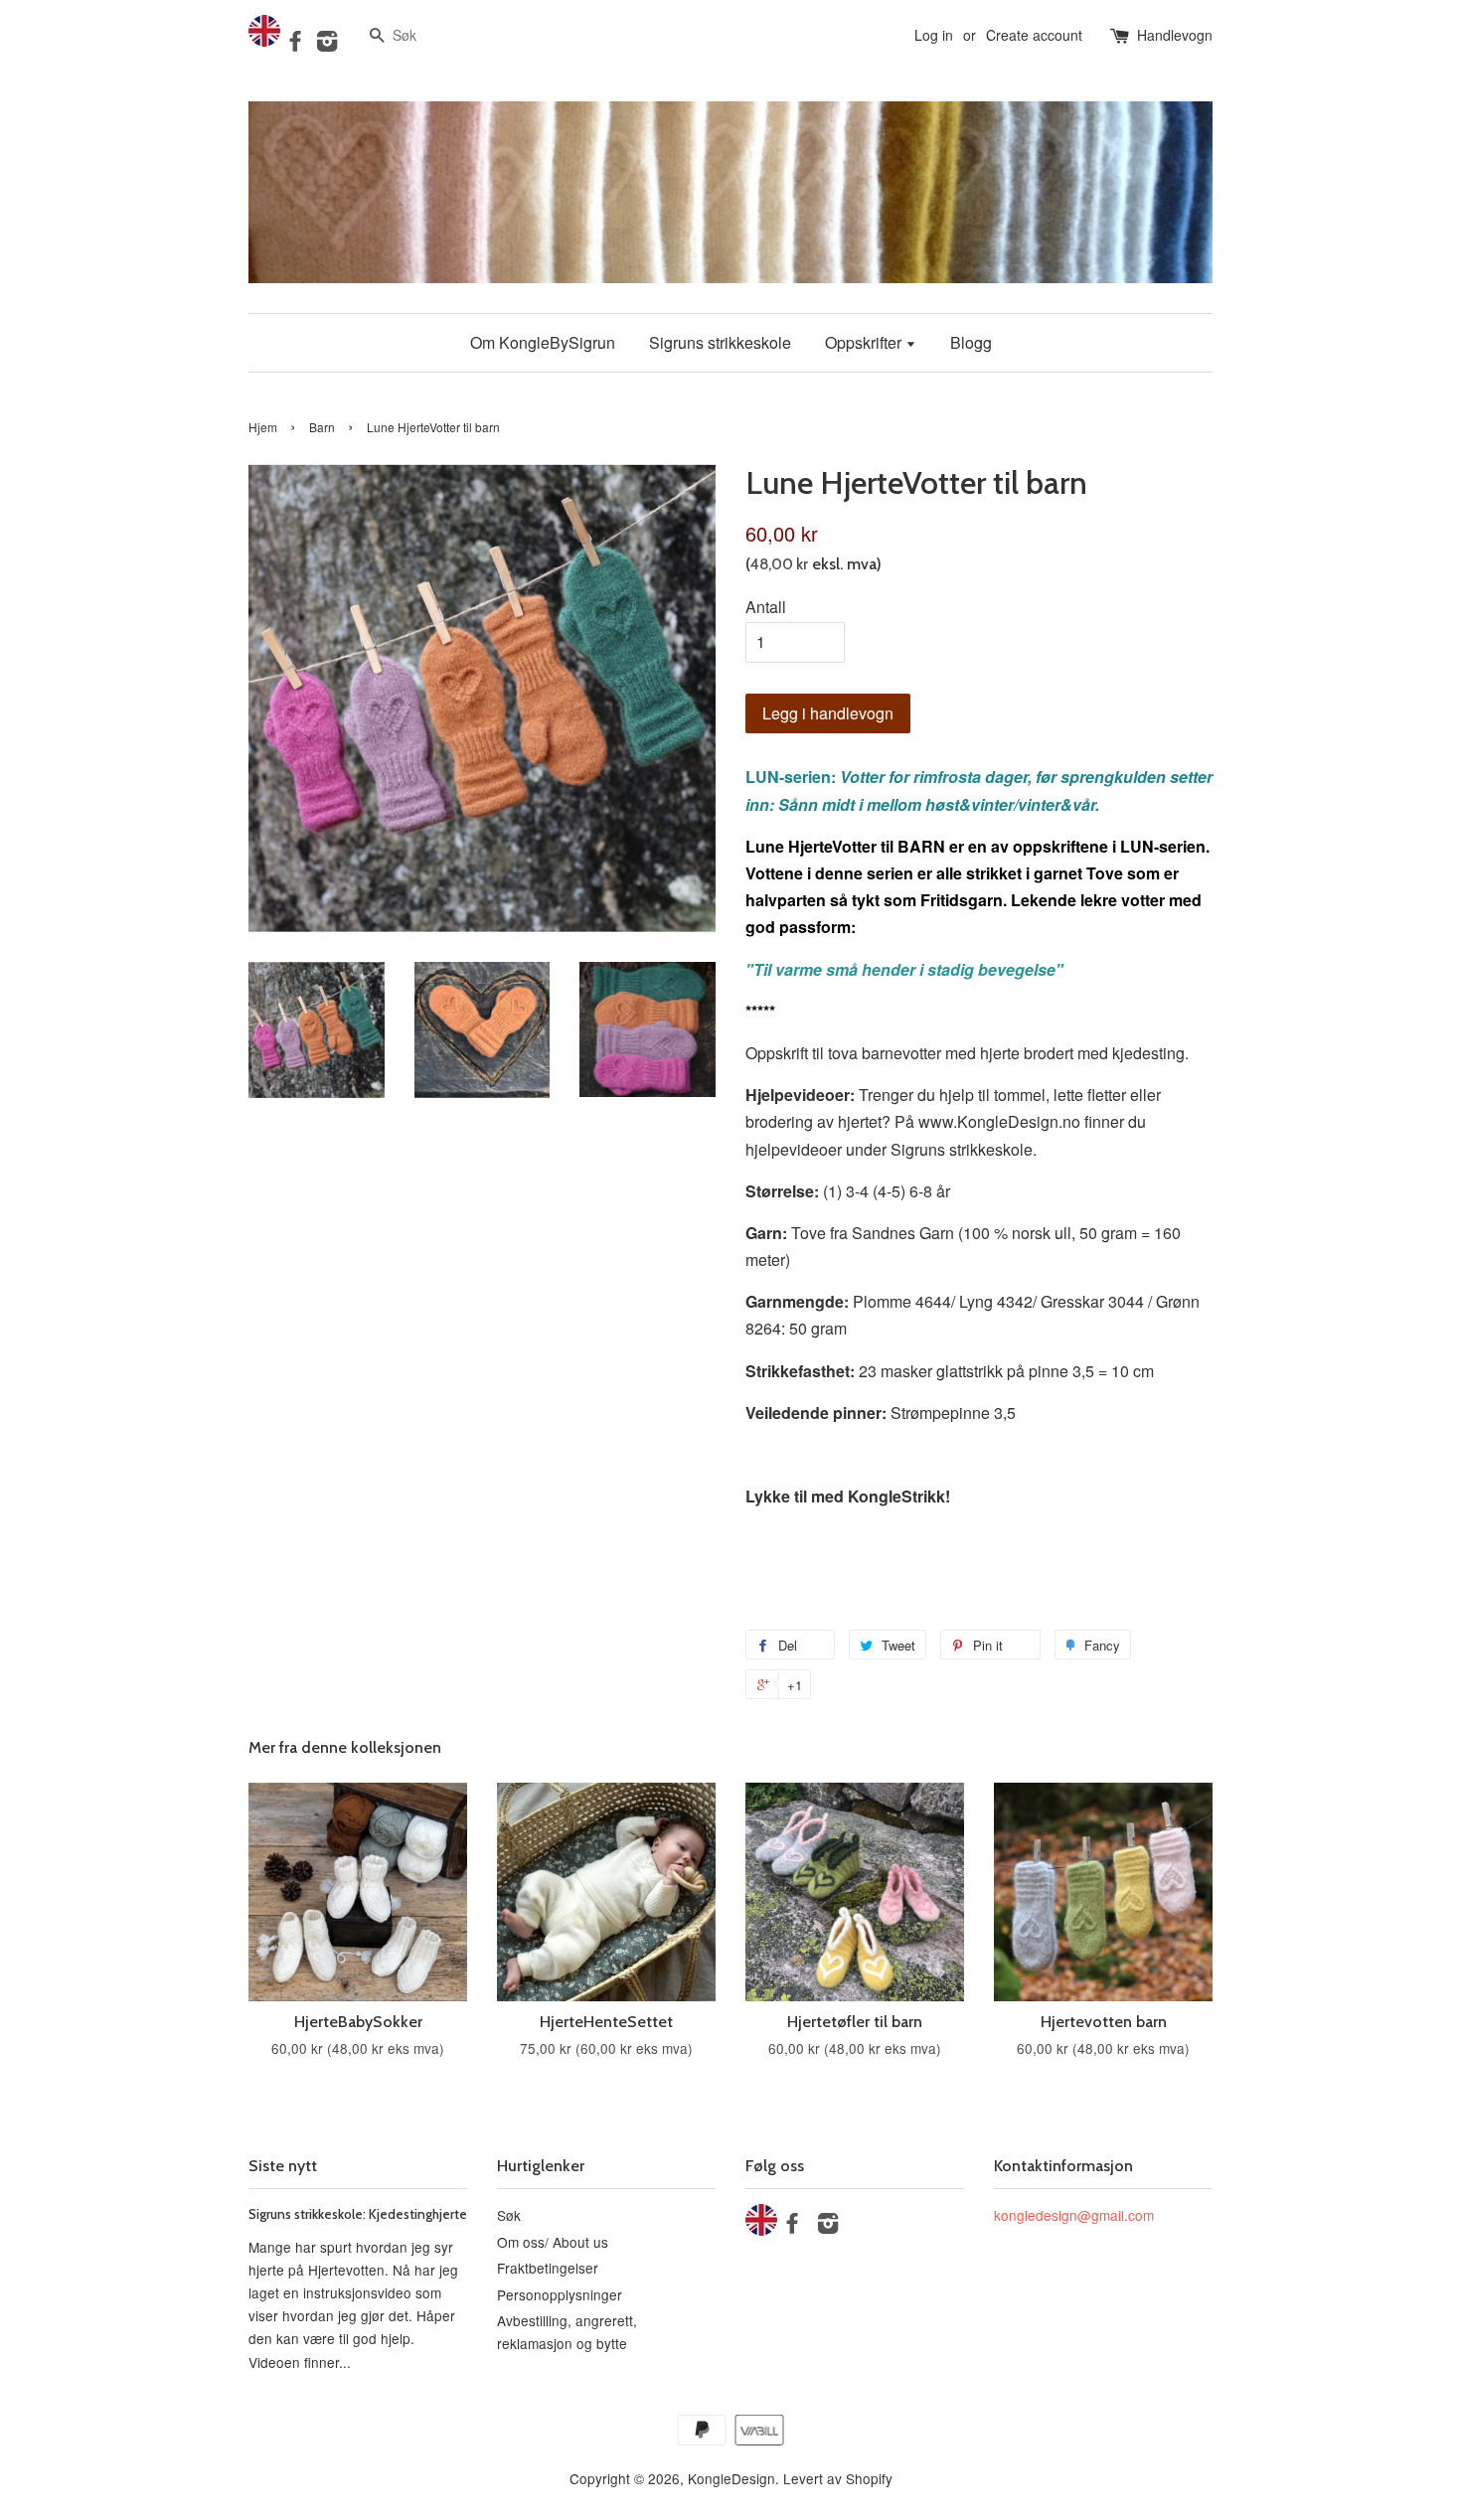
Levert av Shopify (838, 2478)
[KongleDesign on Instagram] (327, 44)
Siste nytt (283, 2166)
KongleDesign (731, 2478)
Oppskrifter (865, 342)
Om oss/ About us (553, 2242)
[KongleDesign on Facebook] (295, 44)
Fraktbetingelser (548, 2268)
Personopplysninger (560, 2294)
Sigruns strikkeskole (720, 342)
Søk (509, 2215)
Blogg (971, 342)
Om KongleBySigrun (543, 342)
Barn (322, 427)
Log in (934, 35)
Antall (766, 607)
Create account (1034, 35)
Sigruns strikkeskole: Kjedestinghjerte (358, 2214)
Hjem (263, 427)
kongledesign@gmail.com (1074, 2215)
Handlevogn (1175, 35)
